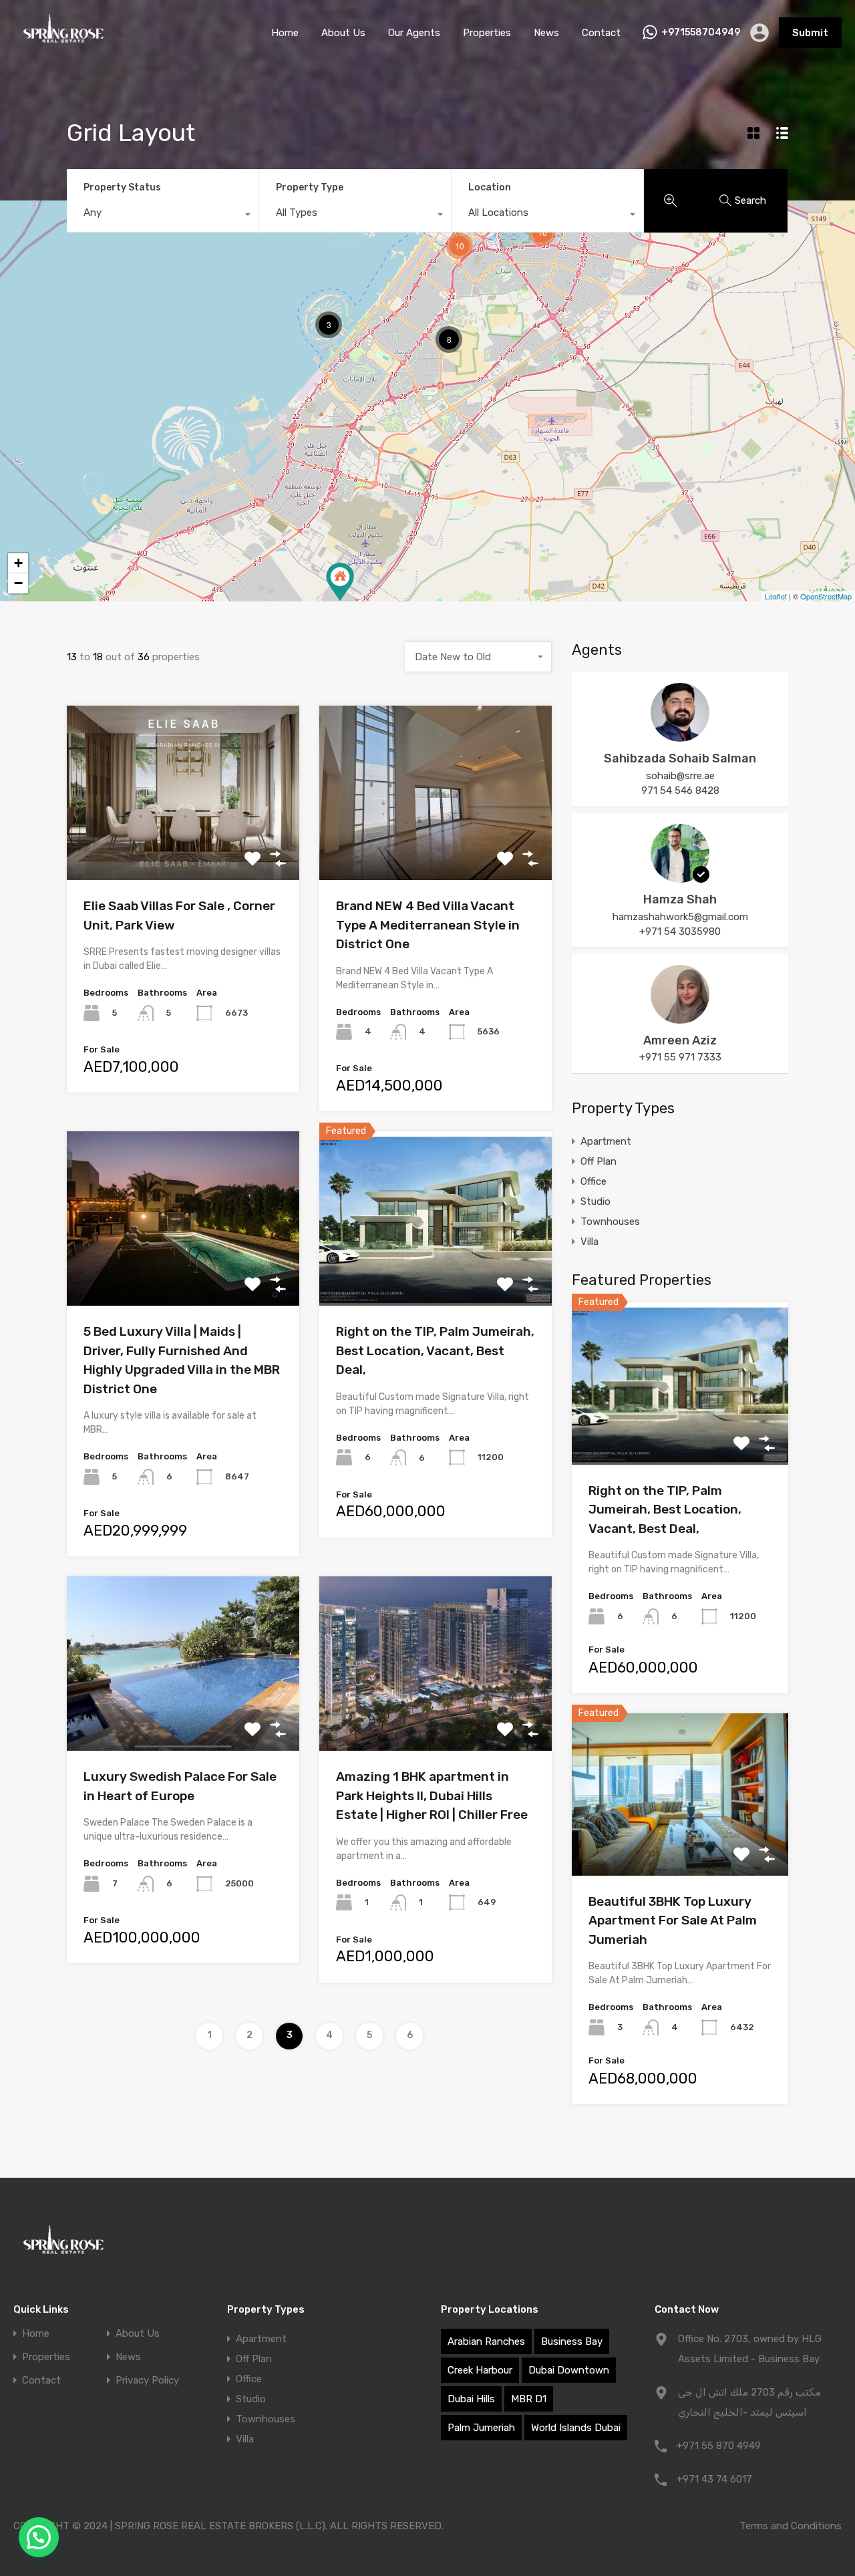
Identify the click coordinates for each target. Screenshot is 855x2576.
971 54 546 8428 (680, 791)
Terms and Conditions (791, 2526)
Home (285, 33)
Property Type (310, 187)
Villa (589, 1242)
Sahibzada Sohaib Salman (680, 758)
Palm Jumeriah (481, 2428)
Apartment (606, 1141)
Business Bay (572, 2341)
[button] (39, 2537)
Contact (601, 33)
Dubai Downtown (569, 2370)
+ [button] (18, 563)
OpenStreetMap (826, 596)
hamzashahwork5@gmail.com (680, 917)
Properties (487, 33)
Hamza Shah (680, 899)
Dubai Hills (471, 2399)
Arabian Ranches (486, 2341)
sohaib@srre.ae (680, 776)
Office (593, 1181)
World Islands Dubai (576, 2428)
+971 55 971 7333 (680, 1057)
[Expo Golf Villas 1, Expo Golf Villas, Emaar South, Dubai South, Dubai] (340, 582)
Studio (595, 1201)
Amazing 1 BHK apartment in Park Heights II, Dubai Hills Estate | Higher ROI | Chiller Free (432, 1796)
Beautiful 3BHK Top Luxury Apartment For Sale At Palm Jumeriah (673, 1920)
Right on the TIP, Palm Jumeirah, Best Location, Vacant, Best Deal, (435, 1350)
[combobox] (163, 216)
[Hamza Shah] (680, 877)
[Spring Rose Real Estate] (63, 46)
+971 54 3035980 (680, 932)
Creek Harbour (480, 2370)
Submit (810, 33)
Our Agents (414, 33)
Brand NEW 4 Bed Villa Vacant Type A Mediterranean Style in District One (428, 925)
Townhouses (610, 1222)
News (546, 33)
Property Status (122, 187)
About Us (343, 33)
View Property (183, 845)
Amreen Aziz (680, 1040)
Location (490, 187)
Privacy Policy (147, 2381)
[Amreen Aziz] (680, 1018)
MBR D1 (529, 2399)
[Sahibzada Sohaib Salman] (680, 736)
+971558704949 (701, 33)
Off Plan (598, 1161)
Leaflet (776, 596)
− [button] (18, 583)
